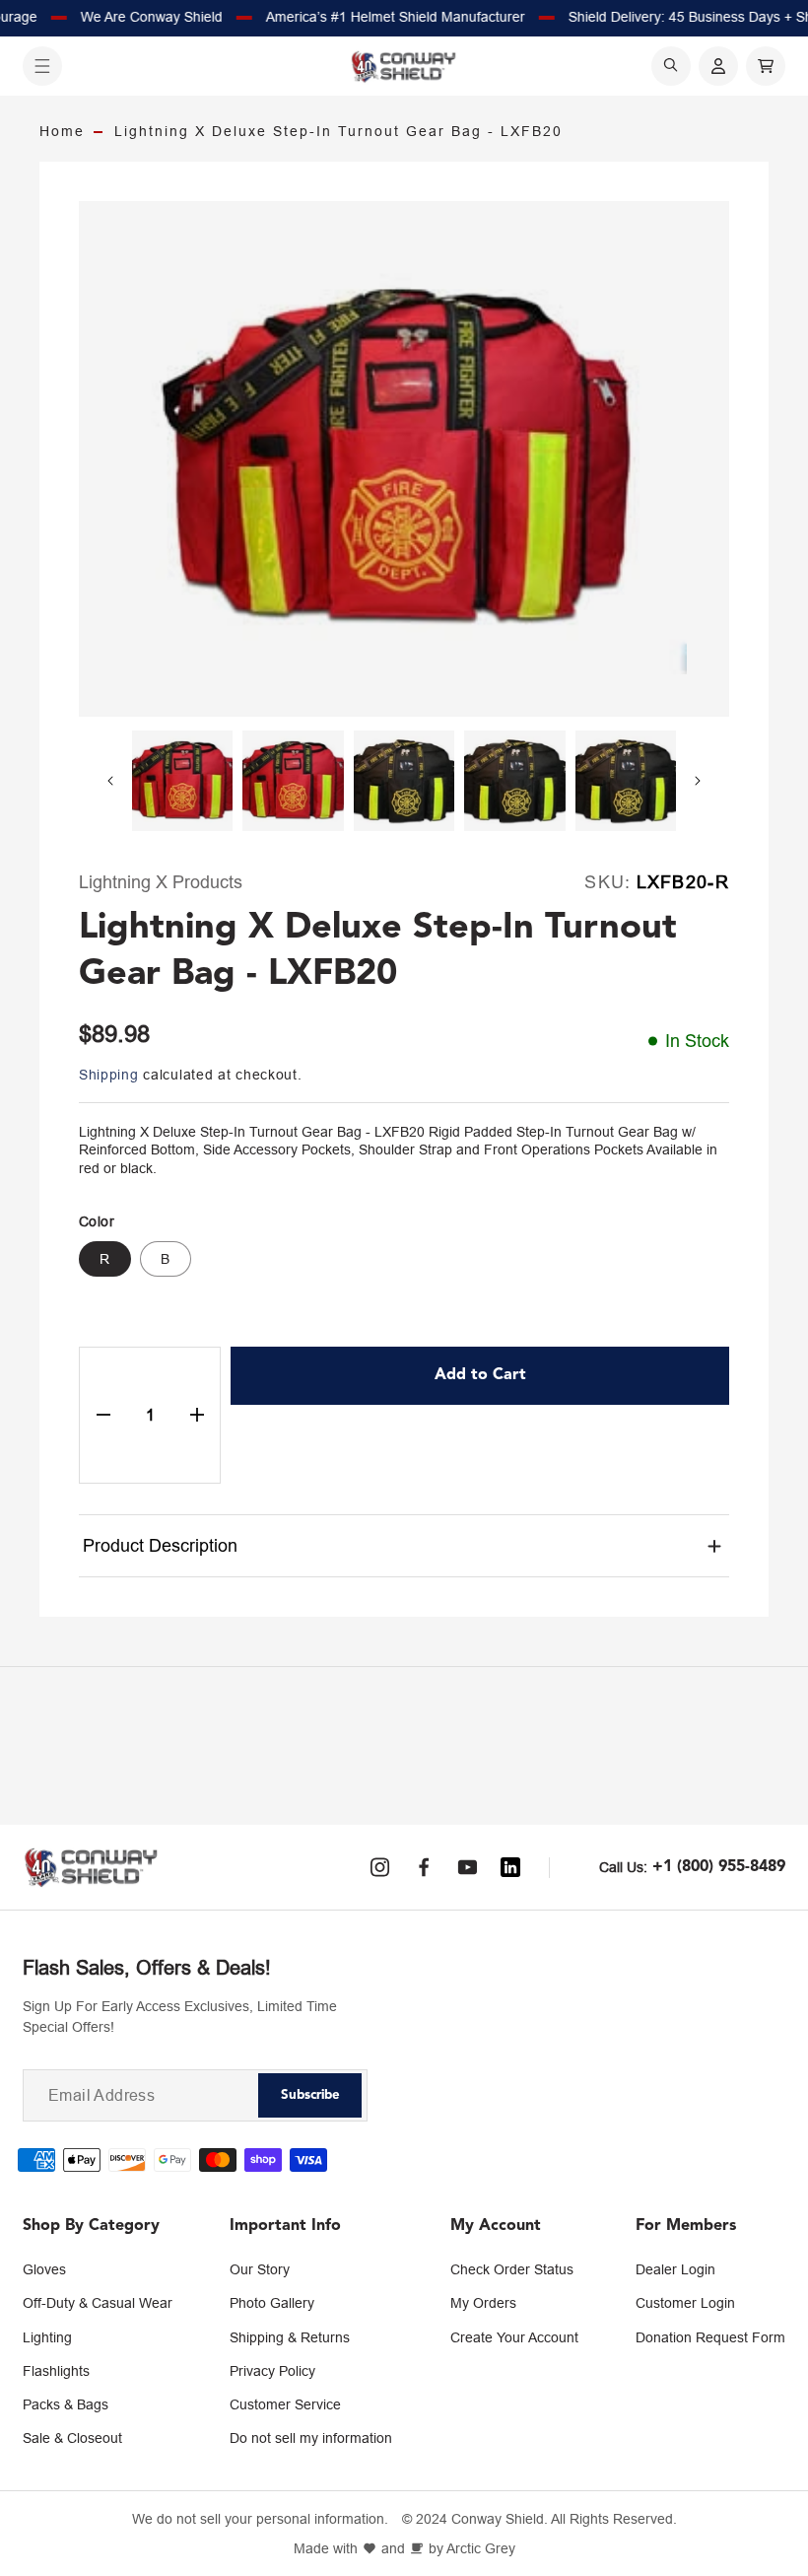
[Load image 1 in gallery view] (182, 781)
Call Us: (623, 1867)
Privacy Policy (272, 2371)
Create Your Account (514, 2337)
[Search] (671, 66)
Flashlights (56, 2371)
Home (62, 131)
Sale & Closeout (72, 2438)
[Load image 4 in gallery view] (514, 781)
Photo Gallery (272, 2303)
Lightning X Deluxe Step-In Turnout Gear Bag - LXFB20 (338, 131)
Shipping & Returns (290, 2337)
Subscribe (310, 2095)
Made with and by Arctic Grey (404, 2549)
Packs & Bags (66, 2404)
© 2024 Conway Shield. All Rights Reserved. (539, 2519)
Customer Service (285, 2404)
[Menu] (42, 66)
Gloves (44, 2269)
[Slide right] (698, 781)
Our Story (260, 2269)
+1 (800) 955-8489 (719, 1867)
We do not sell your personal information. (260, 2519)
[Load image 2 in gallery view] (293, 781)
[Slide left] (110, 781)
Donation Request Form (710, 2337)
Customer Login (685, 2303)
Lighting (47, 2337)
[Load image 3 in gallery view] (404, 781)
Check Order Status (512, 2269)
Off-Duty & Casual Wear (98, 2303)
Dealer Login (675, 2269)
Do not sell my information (311, 2438)
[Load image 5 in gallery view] (626, 781)
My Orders (483, 2303)
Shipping (109, 1075)
